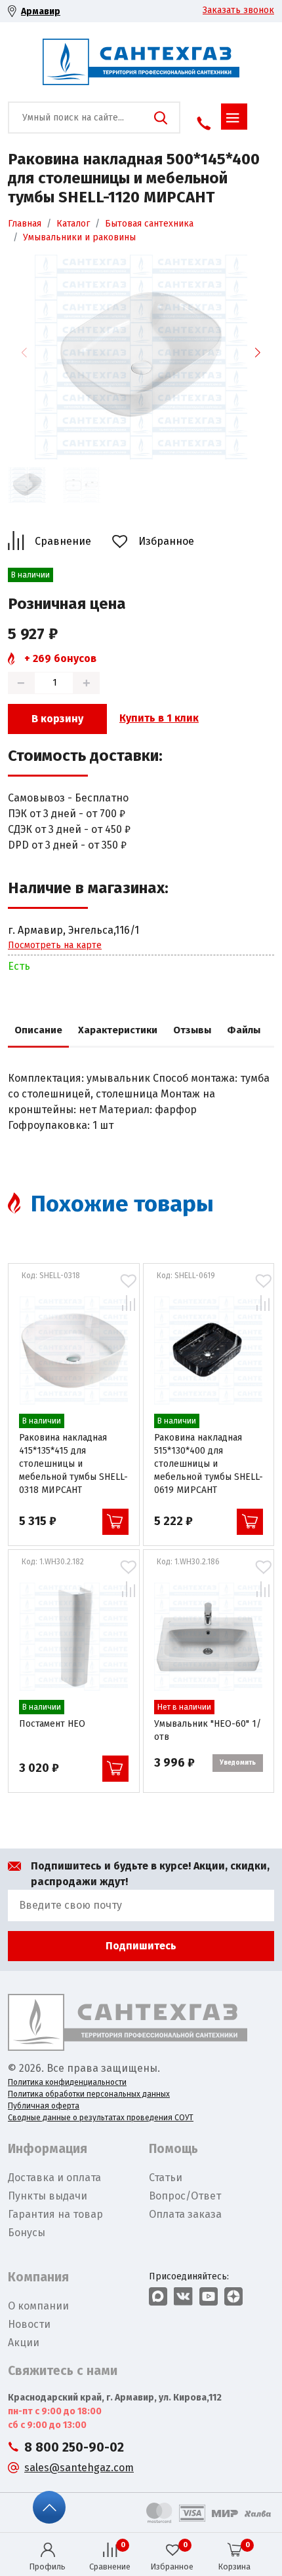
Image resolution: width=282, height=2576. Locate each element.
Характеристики (118, 1030)
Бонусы (27, 2233)
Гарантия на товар (55, 2214)
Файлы (244, 1030)
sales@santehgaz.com (79, 2468)
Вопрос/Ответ (185, 2196)
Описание (38, 1030)
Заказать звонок (238, 10)
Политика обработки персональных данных (89, 2094)
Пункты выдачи (48, 2196)
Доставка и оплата (54, 2178)
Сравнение (63, 541)
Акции (24, 2343)
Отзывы (192, 1030)
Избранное (166, 541)
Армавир (41, 11)
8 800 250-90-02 (74, 2447)
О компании (38, 2306)
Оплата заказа (185, 2214)
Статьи (166, 2178)
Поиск (161, 118)
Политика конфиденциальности (67, 2082)
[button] (258, 352)
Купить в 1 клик (159, 718)
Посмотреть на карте (55, 945)
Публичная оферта (44, 2106)
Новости (29, 2324)
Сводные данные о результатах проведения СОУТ (101, 2118)
